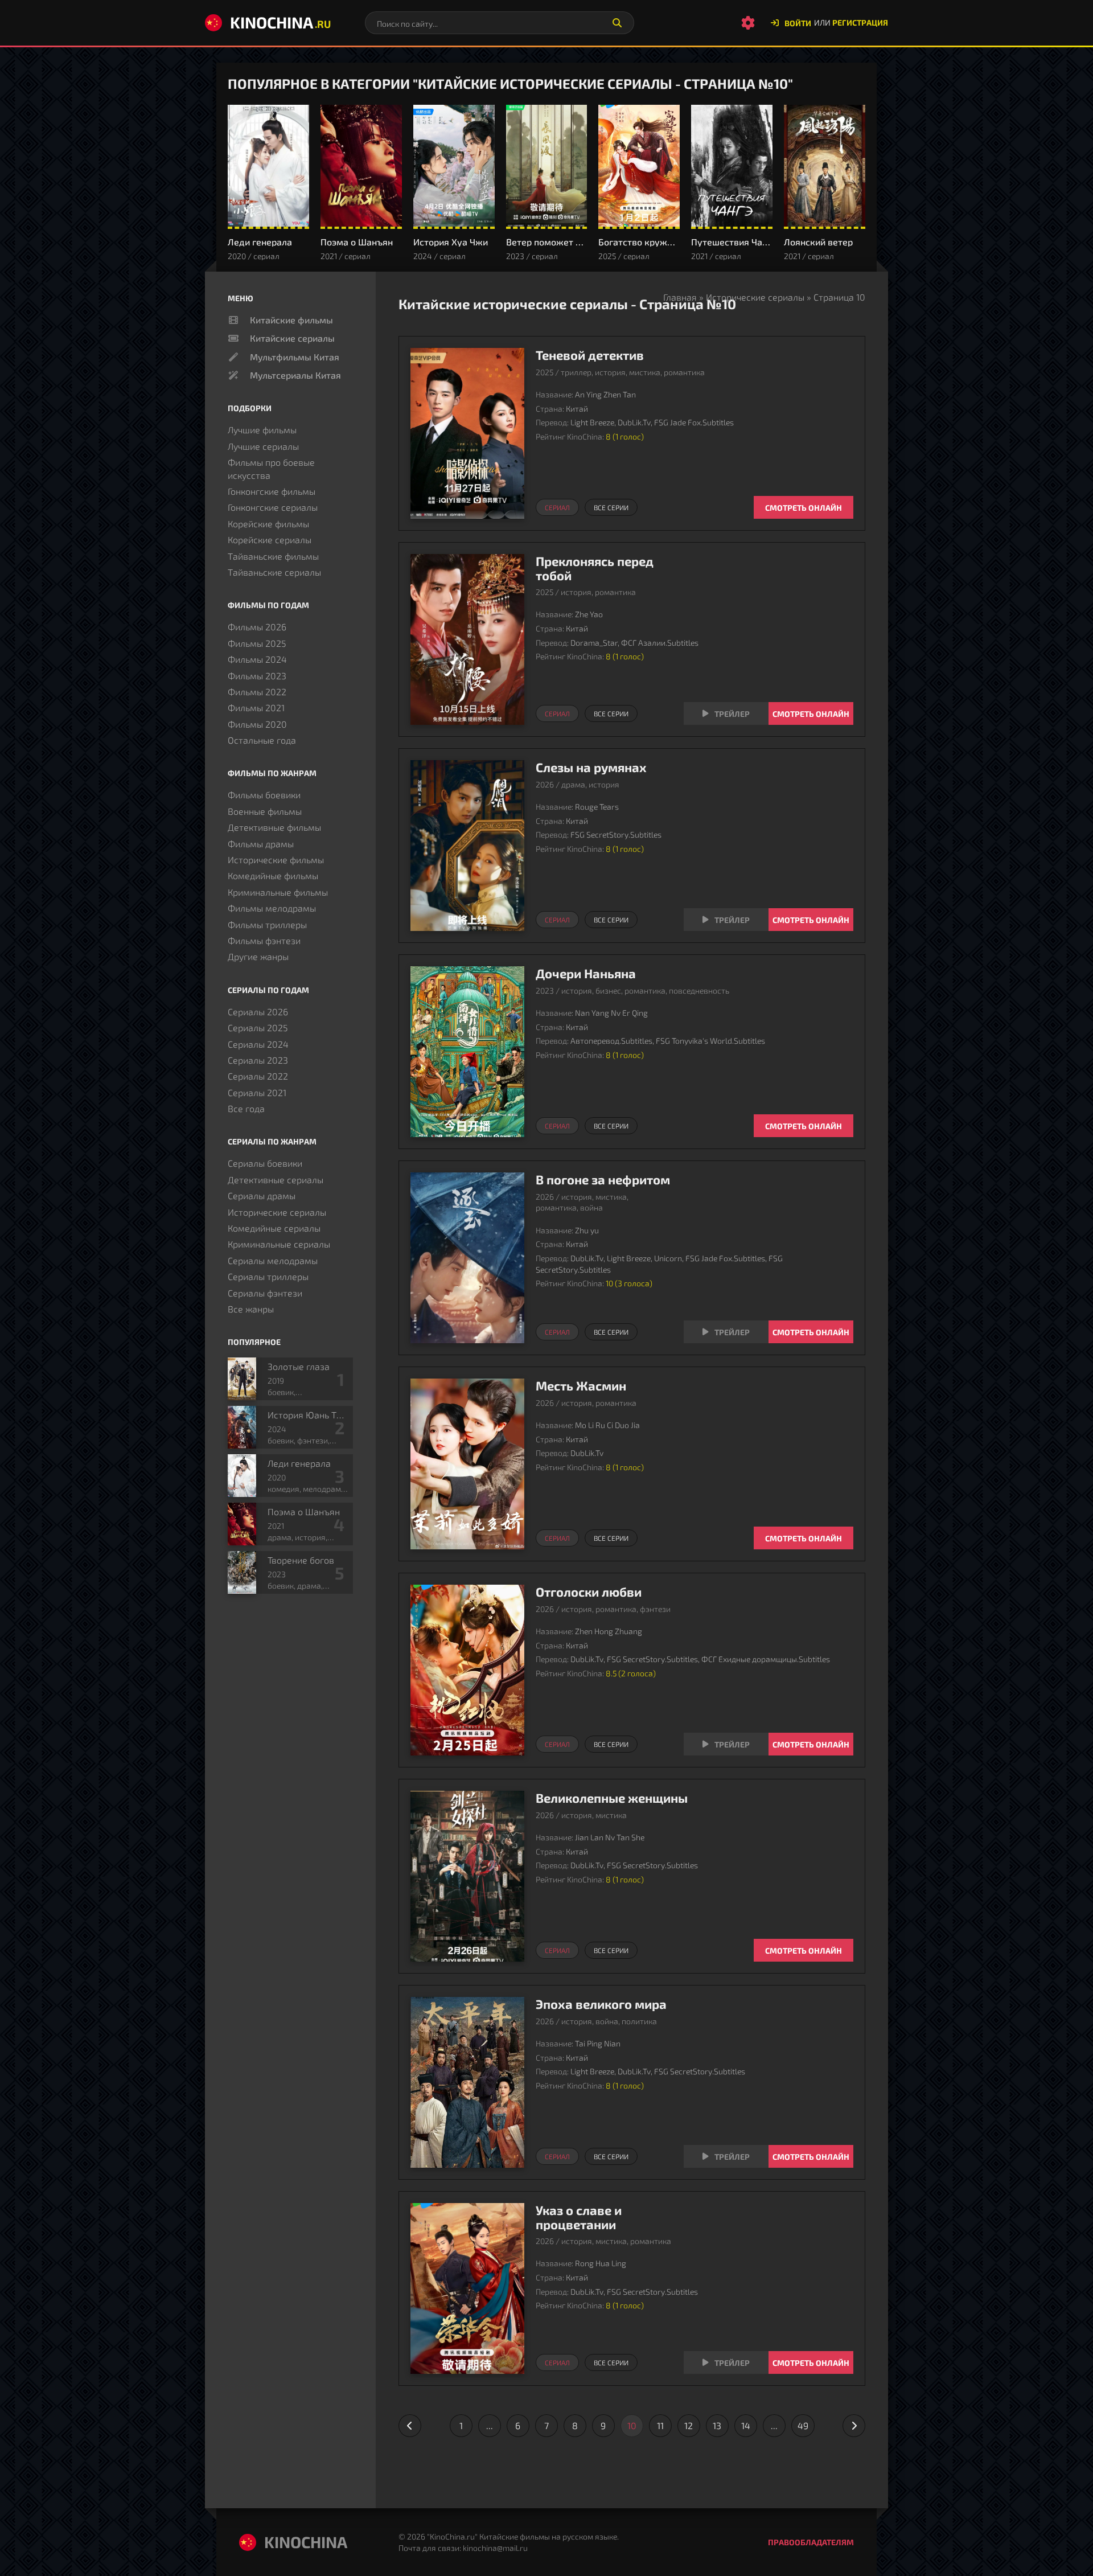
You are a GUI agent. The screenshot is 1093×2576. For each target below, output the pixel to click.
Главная (680, 297)
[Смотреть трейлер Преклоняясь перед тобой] (726, 713)
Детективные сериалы (276, 1180)
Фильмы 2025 (257, 643)
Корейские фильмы (268, 524)
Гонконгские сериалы (273, 507)
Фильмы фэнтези (264, 940)
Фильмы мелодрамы (272, 908)
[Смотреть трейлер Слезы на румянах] (726, 920)
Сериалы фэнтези (265, 1293)
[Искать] (617, 23)
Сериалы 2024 (258, 1044)
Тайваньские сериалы (274, 572)
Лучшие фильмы (262, 430)
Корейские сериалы (270, 540)
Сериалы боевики (265, 1163)
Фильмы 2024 (257, 659)
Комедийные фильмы (273, 875)
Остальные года (262, 740)
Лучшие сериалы (263, 446)
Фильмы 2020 (257, 724)
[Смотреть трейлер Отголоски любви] (726, 1744)
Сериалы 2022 (258, 1076)
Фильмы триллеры (267, 924)
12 (689, 2425)
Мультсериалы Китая (295, 375)
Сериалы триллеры (268, 1276)
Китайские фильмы (291, 320)
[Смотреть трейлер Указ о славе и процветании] (726, 2362)
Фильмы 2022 (257, 692)
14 (746, 2425)
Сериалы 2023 (258, 1060)
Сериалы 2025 (258, 1027)
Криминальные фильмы (278, 892)
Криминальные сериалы (279, 1244)
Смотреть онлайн (804, 508)
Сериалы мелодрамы (273, 1260)
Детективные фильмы (274, 827)
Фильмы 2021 (256, 707)
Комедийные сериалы (274, 1228)
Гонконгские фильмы (272, 491)
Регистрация (860, 22)
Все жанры (251, 1309)
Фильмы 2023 (257, 676)
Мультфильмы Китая (295, 357)
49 (803, 2425)
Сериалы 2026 (258, 1012)
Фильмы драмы (261, 844)
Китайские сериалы (292, 338)
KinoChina (280, 22)
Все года (246, 1108)
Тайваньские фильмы (273, 556)
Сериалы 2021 (257, 1092)
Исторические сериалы (755, 297)
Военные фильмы (265, 811)
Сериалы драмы (262, 1195)
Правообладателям (811, 2542)
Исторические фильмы (276, 860)
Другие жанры (258, 956)
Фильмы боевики (264, 795)
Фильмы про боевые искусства (271, 468)
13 (717, 2425)
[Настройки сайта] (748, 23)
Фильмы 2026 (257, 627)
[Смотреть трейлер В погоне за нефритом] (726, 1332)
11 (660, 2425)
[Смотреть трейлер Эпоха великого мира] (726, 2156)
